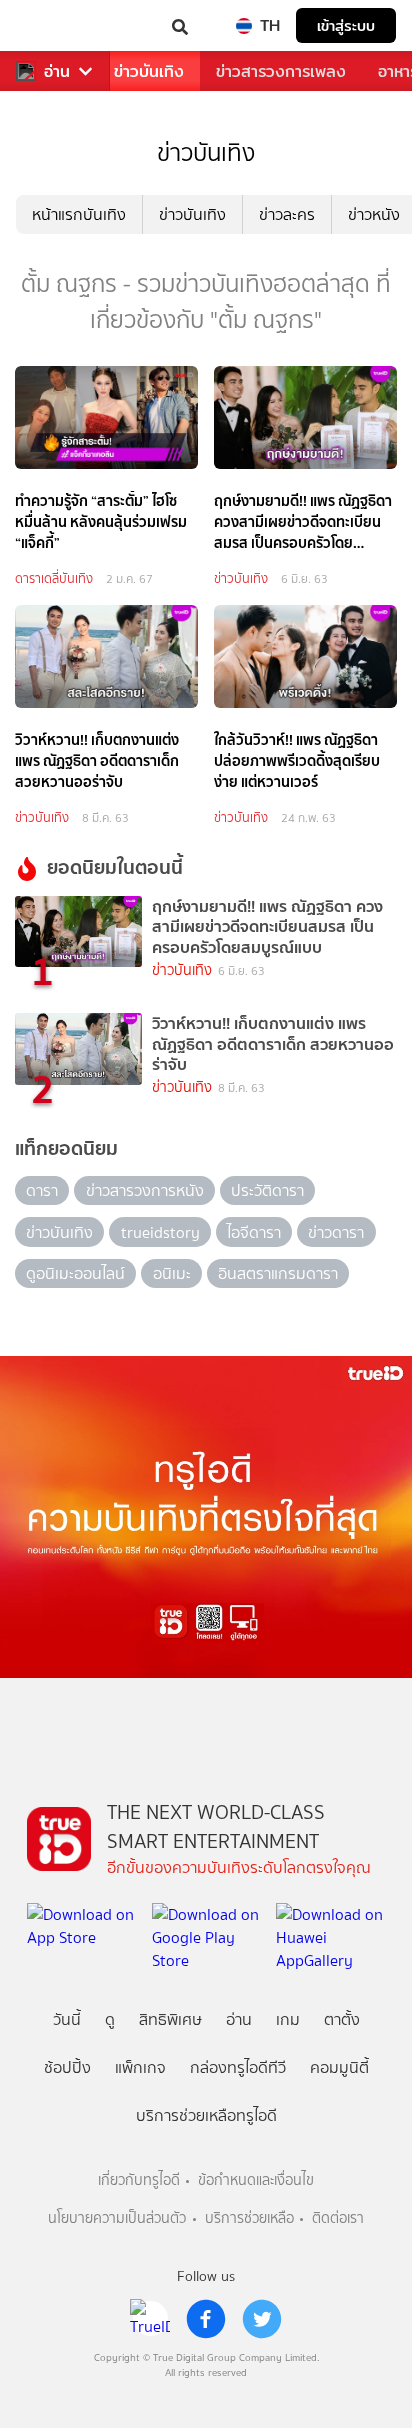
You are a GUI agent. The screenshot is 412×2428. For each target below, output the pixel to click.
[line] (150, 2319)
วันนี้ (67, 2019)
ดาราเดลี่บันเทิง (54, 578)
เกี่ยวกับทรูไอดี (139, 2180)
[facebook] (206, 2319)
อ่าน (57, 71)
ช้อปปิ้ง (67, 2067)
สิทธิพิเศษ (170, 2019)
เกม (288, 2019)
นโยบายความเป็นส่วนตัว (117, 2218)
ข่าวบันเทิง (149, 71)
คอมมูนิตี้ (339, 2067)
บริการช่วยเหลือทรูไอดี (206, 2115)
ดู (110, 2019)
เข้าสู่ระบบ (346, 25)
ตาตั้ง (342, 2019)
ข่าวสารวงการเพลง (281, 71)
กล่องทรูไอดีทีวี (238, 2067)
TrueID (56, 25)
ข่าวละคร (287, 214)
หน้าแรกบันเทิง (79, 214)
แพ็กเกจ (140, 2067)
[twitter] (262, 2319)
